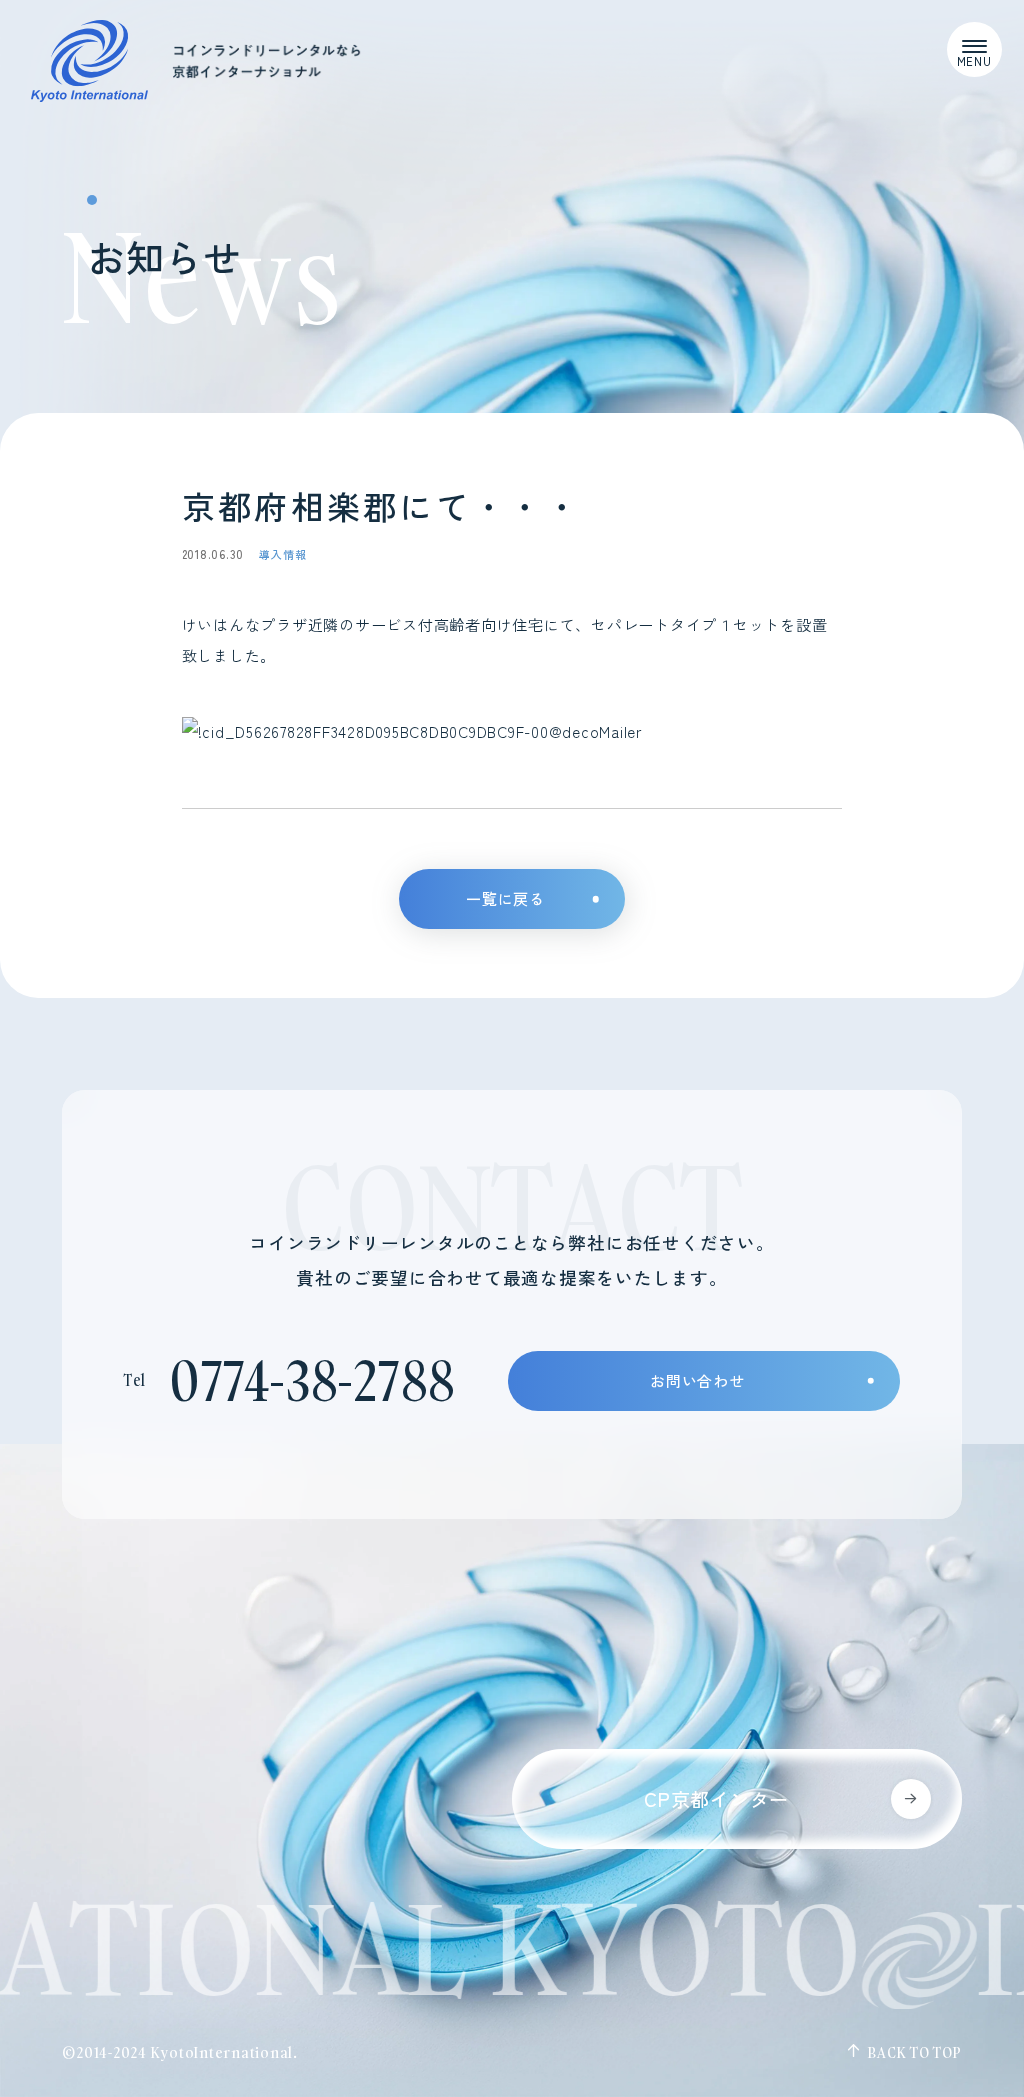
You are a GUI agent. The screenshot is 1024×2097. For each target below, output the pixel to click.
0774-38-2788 (312, 1380)
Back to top (914, 2052)
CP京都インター (716, 1798)
